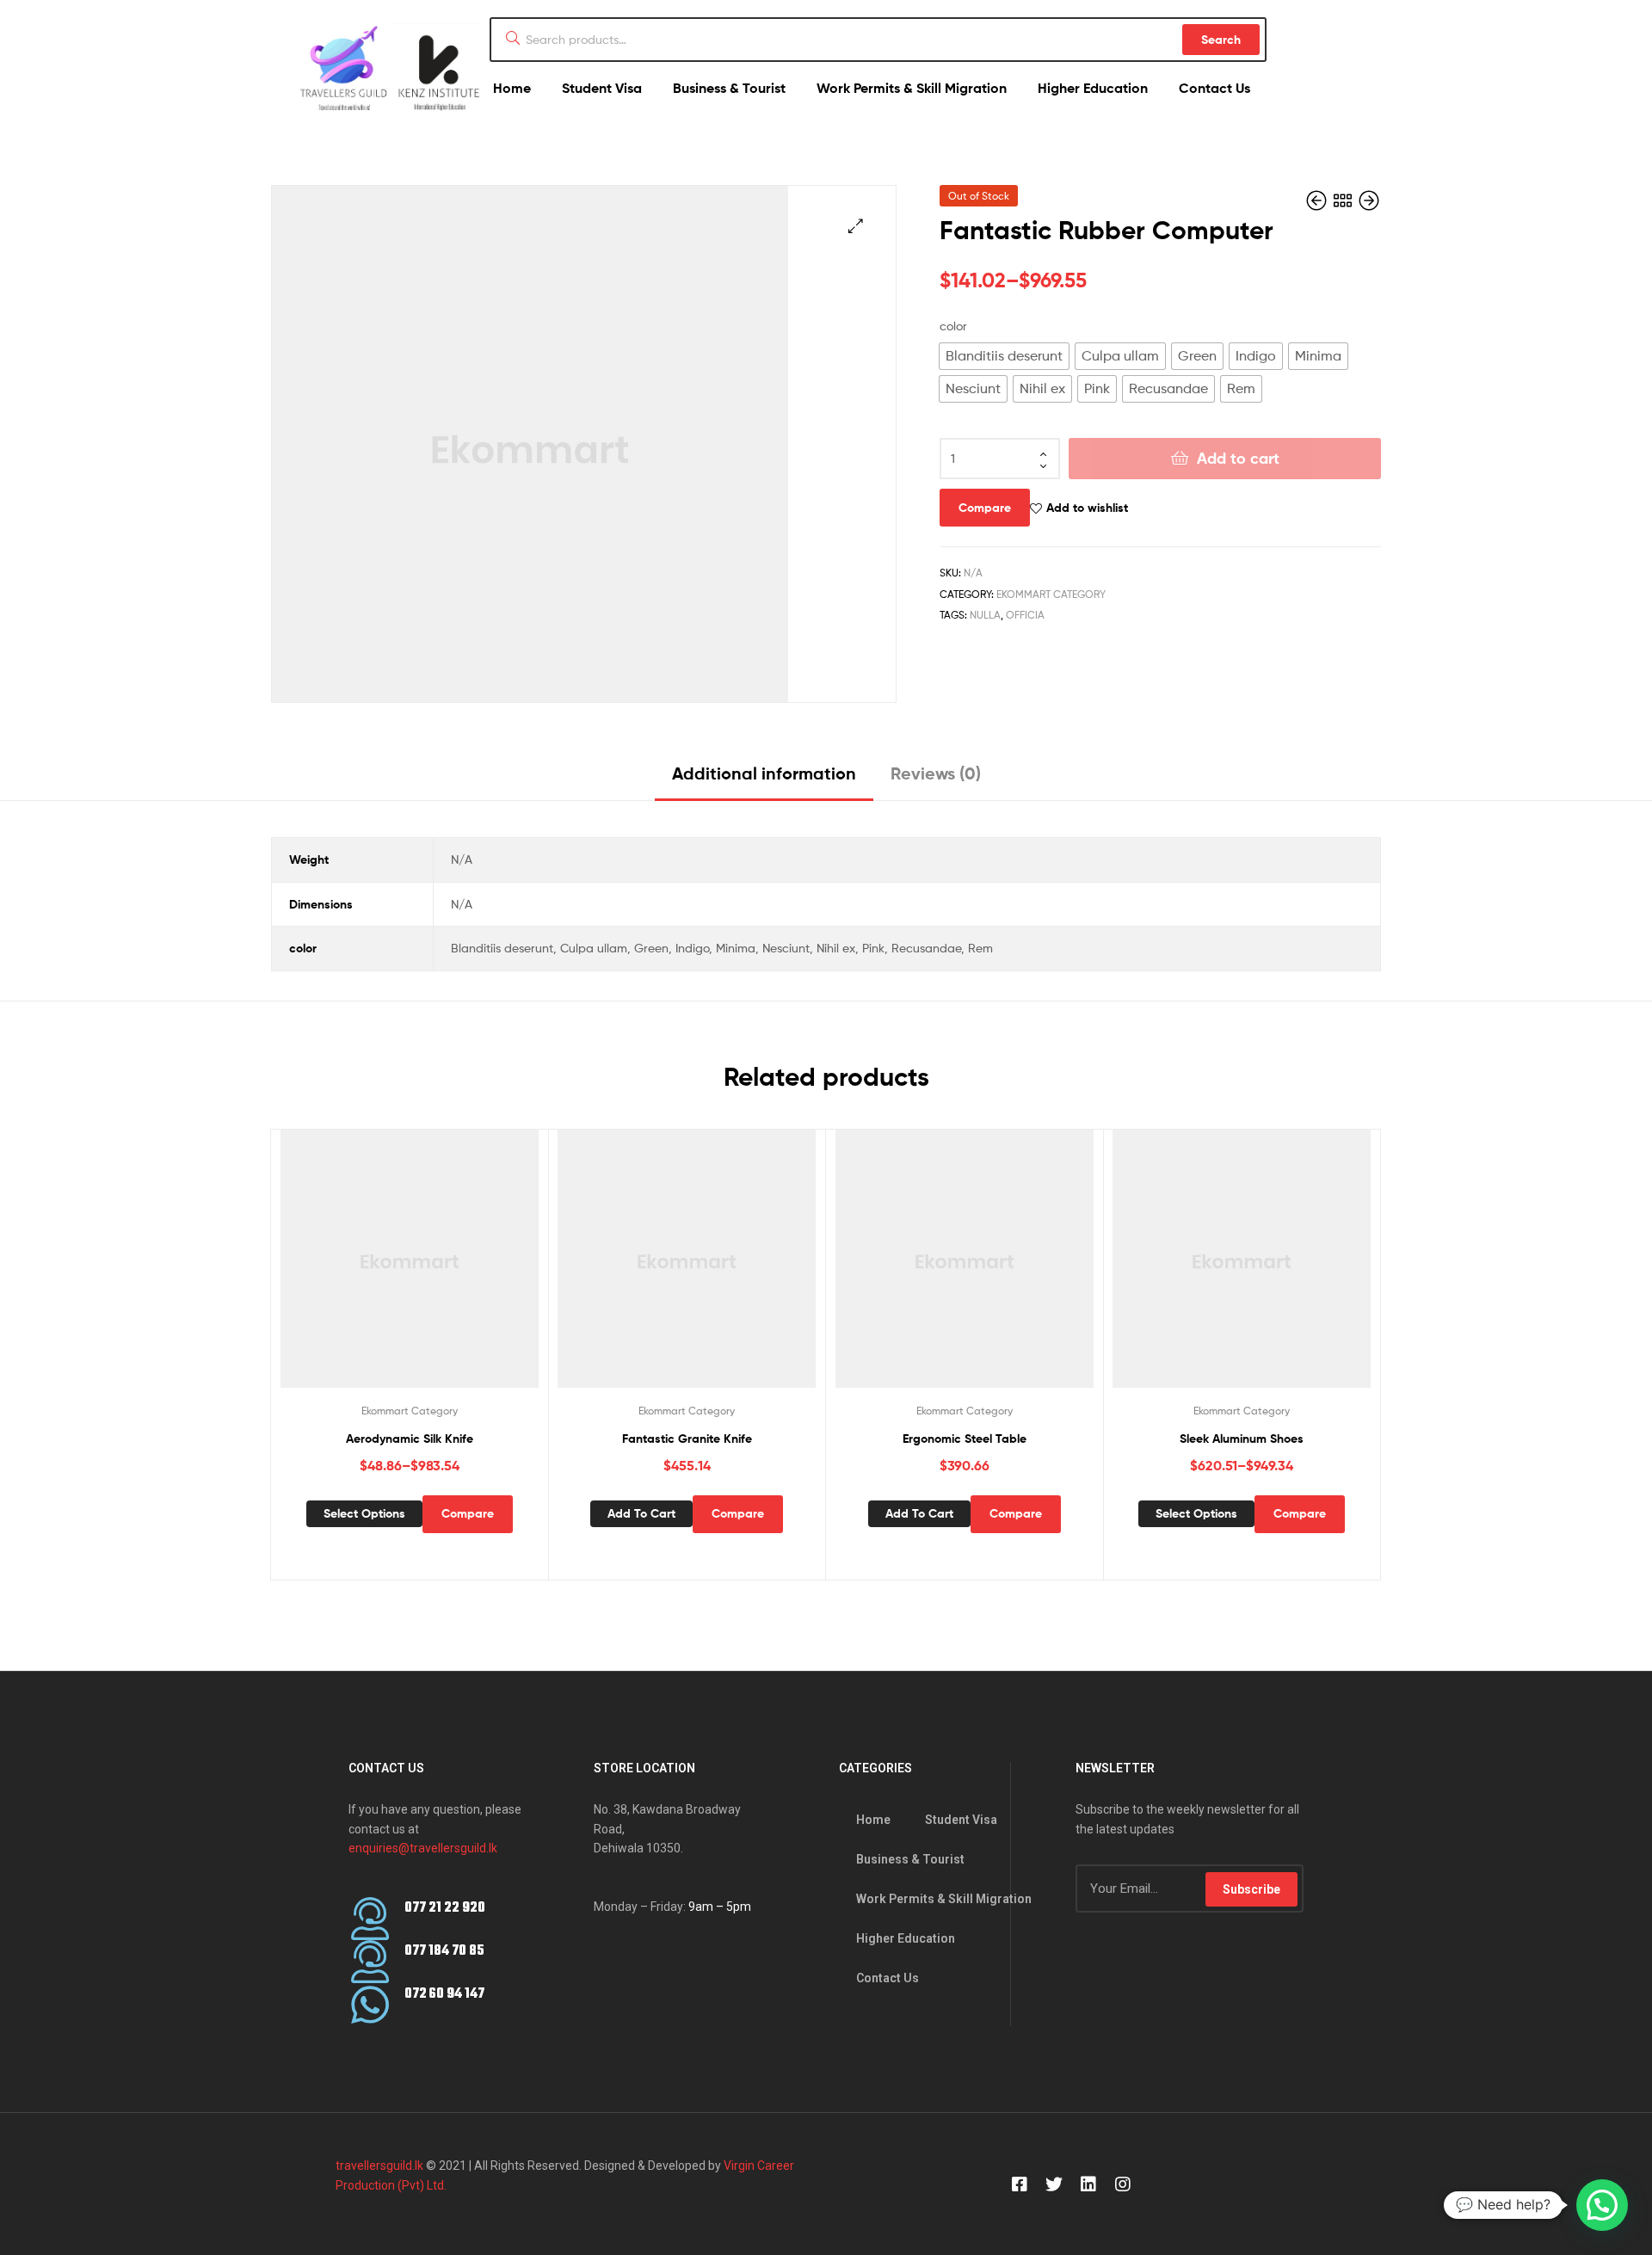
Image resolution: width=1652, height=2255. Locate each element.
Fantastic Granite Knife (687, 1439)
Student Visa (602, 88)
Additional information (764, 773)
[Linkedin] (1088, 2184)
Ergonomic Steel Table (965, 1439)
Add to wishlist (1087, 508)
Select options (364, 1513)
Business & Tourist (729, 88)
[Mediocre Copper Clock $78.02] (1369, 201)
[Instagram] (1123, 2184)
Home (512, 88)
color (953, 326)
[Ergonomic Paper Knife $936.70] (1318, 201)
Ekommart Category (1051, 594)
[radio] (1004, 356)
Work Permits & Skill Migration (912, 88)
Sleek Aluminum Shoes (1242, 1439)
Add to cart (1238, 458)
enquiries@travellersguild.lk (423, 1848)
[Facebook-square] (1020, 2184)
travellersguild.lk (379, 2166)
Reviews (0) (936, 773)
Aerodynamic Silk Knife (410, 1439)
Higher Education (1093, 88)
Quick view (430, 1272)
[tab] (764, 780)
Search (1221, 40)
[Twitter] (1054, 2184)
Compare (985, 508)
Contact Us (1214, 88)
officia (1025, 615)
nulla (985, 615)
